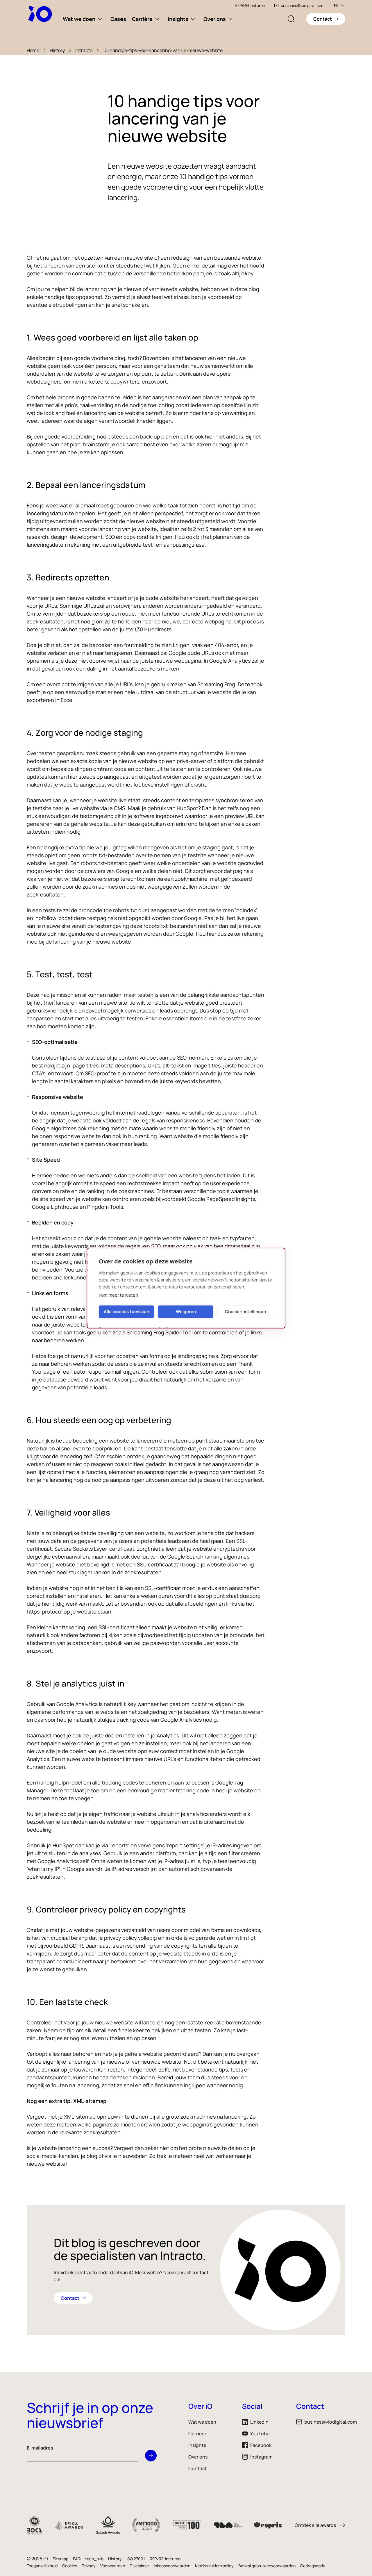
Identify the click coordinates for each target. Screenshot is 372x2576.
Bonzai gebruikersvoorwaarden (267, 2566)
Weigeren (186, 1312)
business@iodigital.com (303, 5)
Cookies (70, 2566)
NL (336, 5)
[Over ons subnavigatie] (230, 19)
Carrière (142, 19)
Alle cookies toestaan (126, 1312)
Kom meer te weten (118, 1295)
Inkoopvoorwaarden (172, 2566)
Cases (118, 19)
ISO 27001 (136, 2559)
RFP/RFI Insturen (250, 5)
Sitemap (60, 2559)
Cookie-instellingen (245, 1312)
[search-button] (291, 19)
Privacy (89, 2566)
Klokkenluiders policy (214, 2566)
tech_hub (94, 2559)
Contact (198, 2468)
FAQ (77, 2559)
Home (33, 50)
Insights (178, 19)
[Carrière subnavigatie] (157, 19)
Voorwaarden (113, 2566)
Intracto (84, 50)
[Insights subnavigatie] (193, 19)
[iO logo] (41, 14)
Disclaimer (139, 2566)
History (57, 50)
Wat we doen (79, 19)
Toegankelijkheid (42, 2566)
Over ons (215, 19)
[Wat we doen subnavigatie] (100, 19)
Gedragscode (313, 2566)
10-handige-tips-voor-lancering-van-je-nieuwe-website (163, 50)
